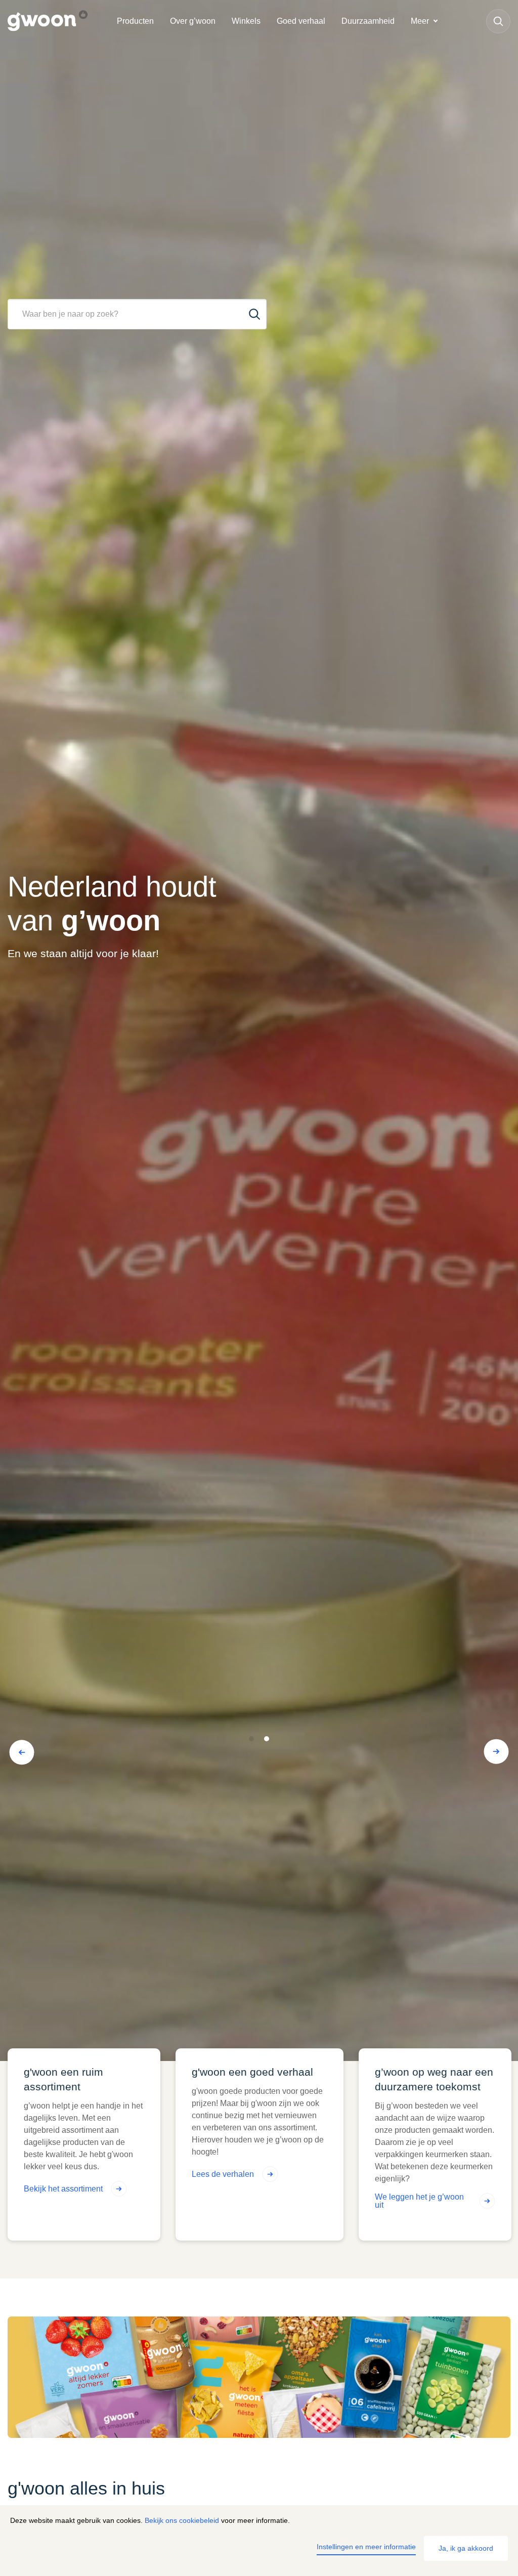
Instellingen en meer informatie (366, 2547)
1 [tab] (252, 1739)
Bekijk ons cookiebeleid (182, 2520)
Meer (420, 21)
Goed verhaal (301, 21)
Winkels (246, 21)
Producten (135, 21)
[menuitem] (135, 21)
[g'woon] (58, 21)
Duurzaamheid (368, 21)
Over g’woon (193, 21)
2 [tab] (267, 1739)
